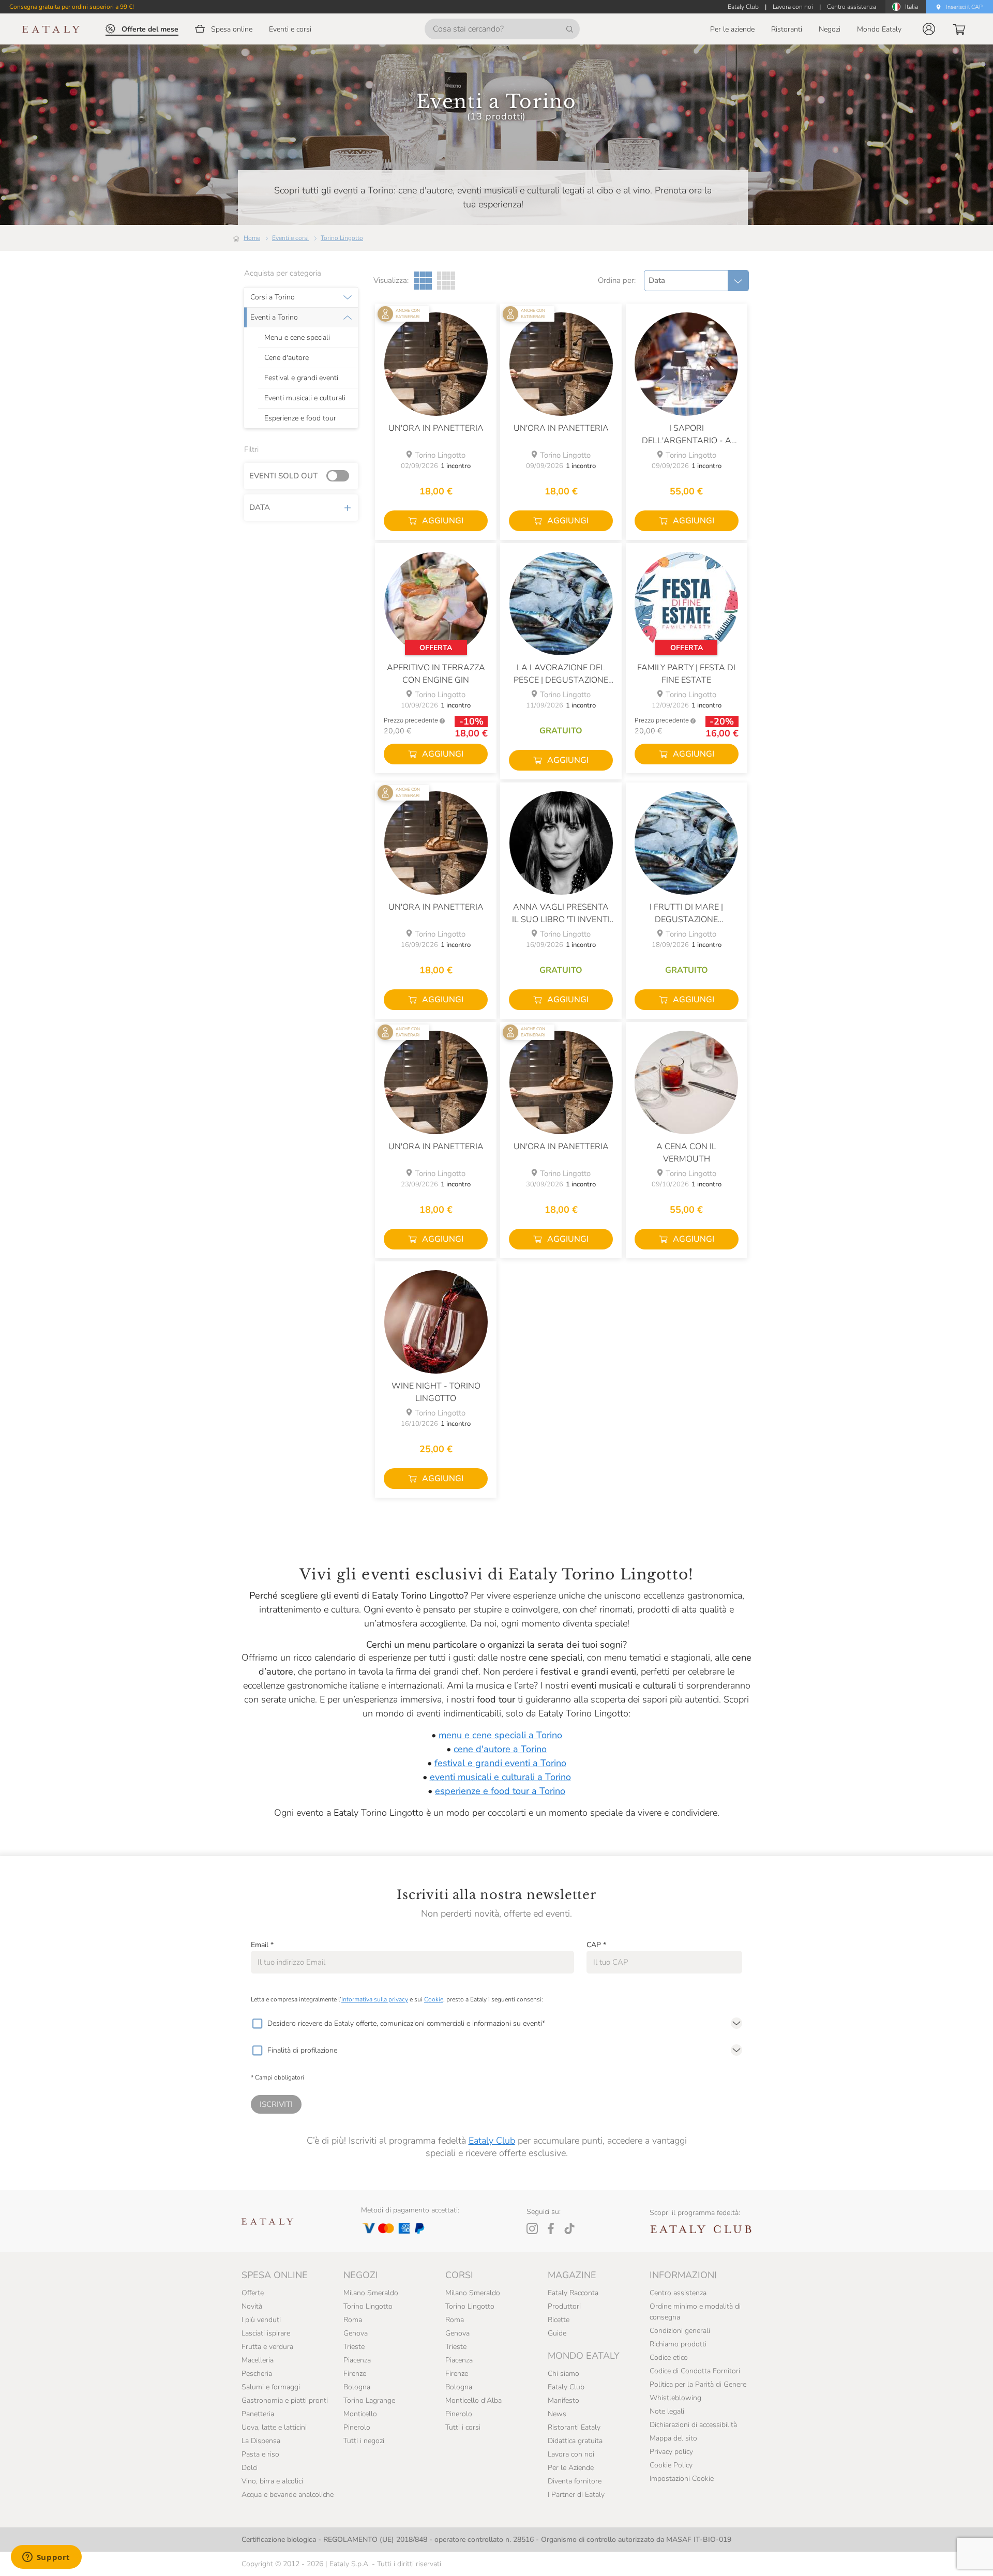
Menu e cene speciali (297, 338)
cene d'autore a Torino (500, 1749)
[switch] (340, 476)
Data (260, 507)
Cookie (434, 1999)
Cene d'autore (287, 358)
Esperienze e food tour (300, 418)
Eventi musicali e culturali (305, 398)
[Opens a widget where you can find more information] (46, 2558)
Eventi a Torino (274, 318)
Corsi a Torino (273, 297)
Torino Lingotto (342, 238)
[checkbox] (257, 2024)
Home (252, 238)
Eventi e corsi (290, 238)
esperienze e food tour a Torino (500, 1791)
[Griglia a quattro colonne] (446, 281)
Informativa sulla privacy (375, 1999)
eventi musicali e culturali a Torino (500, 1777)
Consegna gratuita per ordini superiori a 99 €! (72, 7)
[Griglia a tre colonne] (423, 281)
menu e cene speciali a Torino (500, 1735)
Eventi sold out (283, 476)
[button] (929, 29)
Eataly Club (492, 2141)
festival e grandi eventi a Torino (500, 1763)
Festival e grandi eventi (301, 378)
